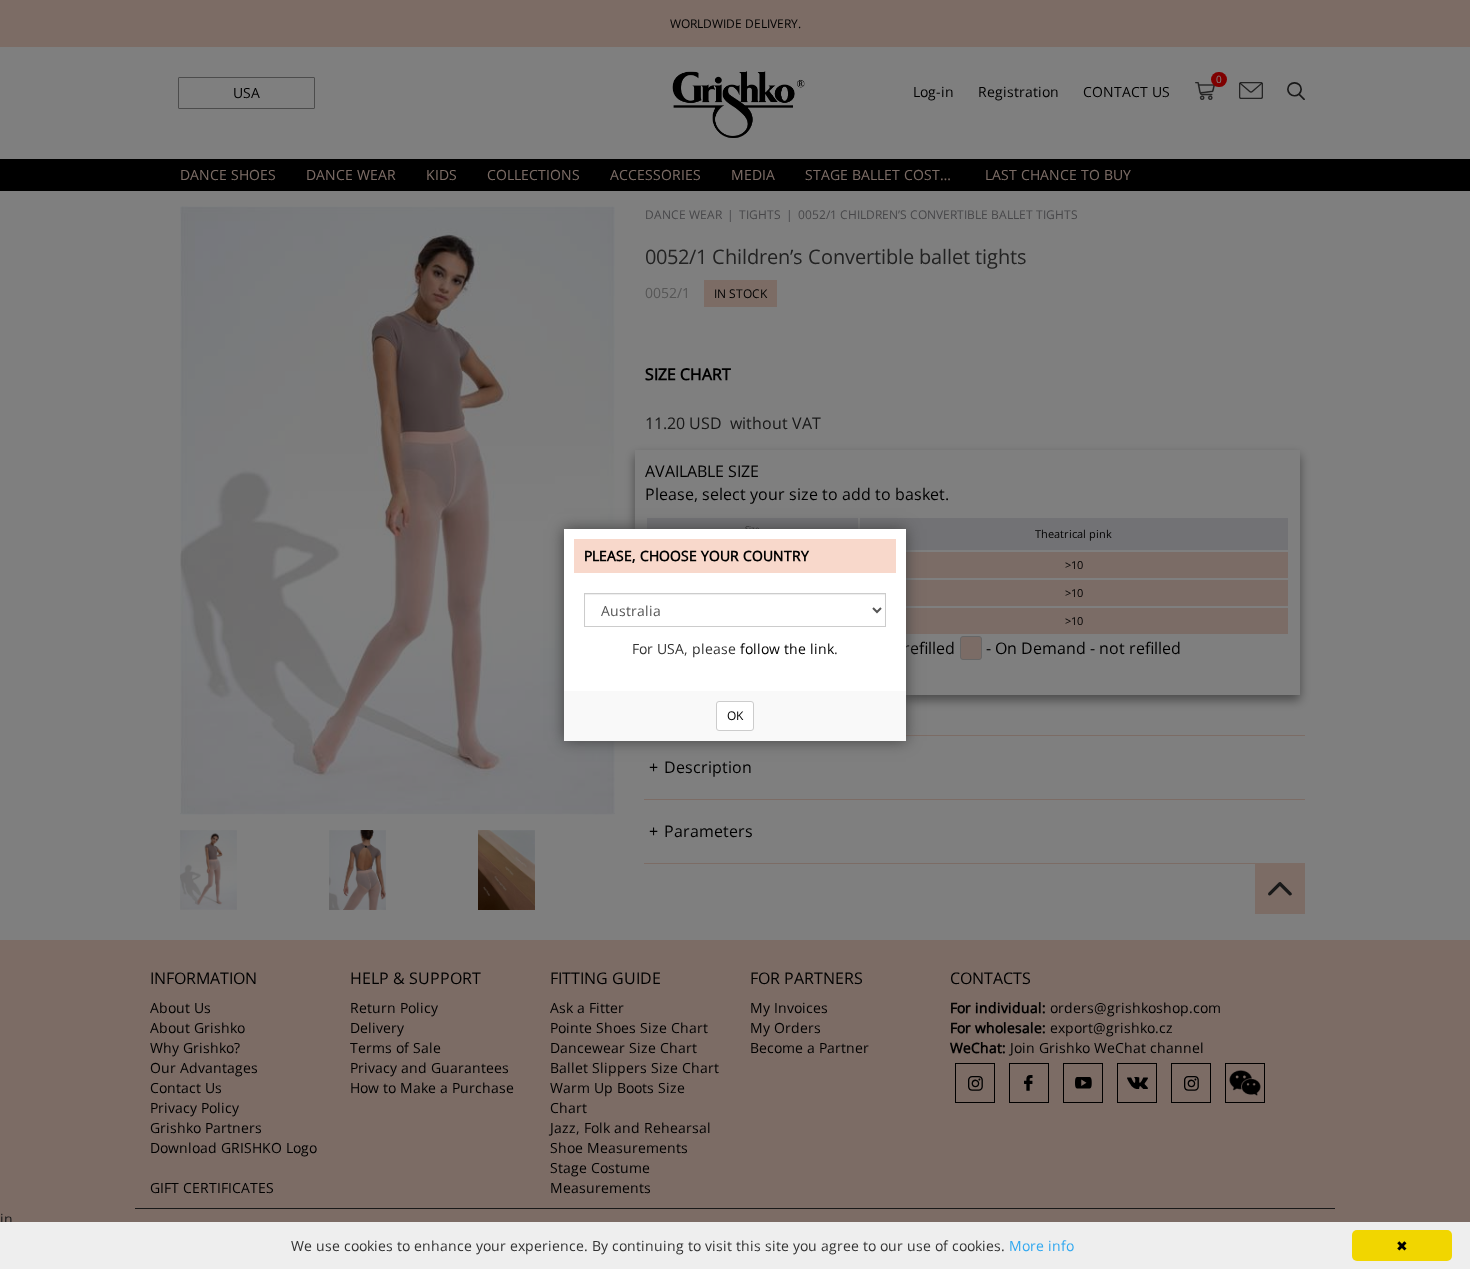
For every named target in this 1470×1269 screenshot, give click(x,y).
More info (1041, 1245)
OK (735, 715)
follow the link (787, 648)
